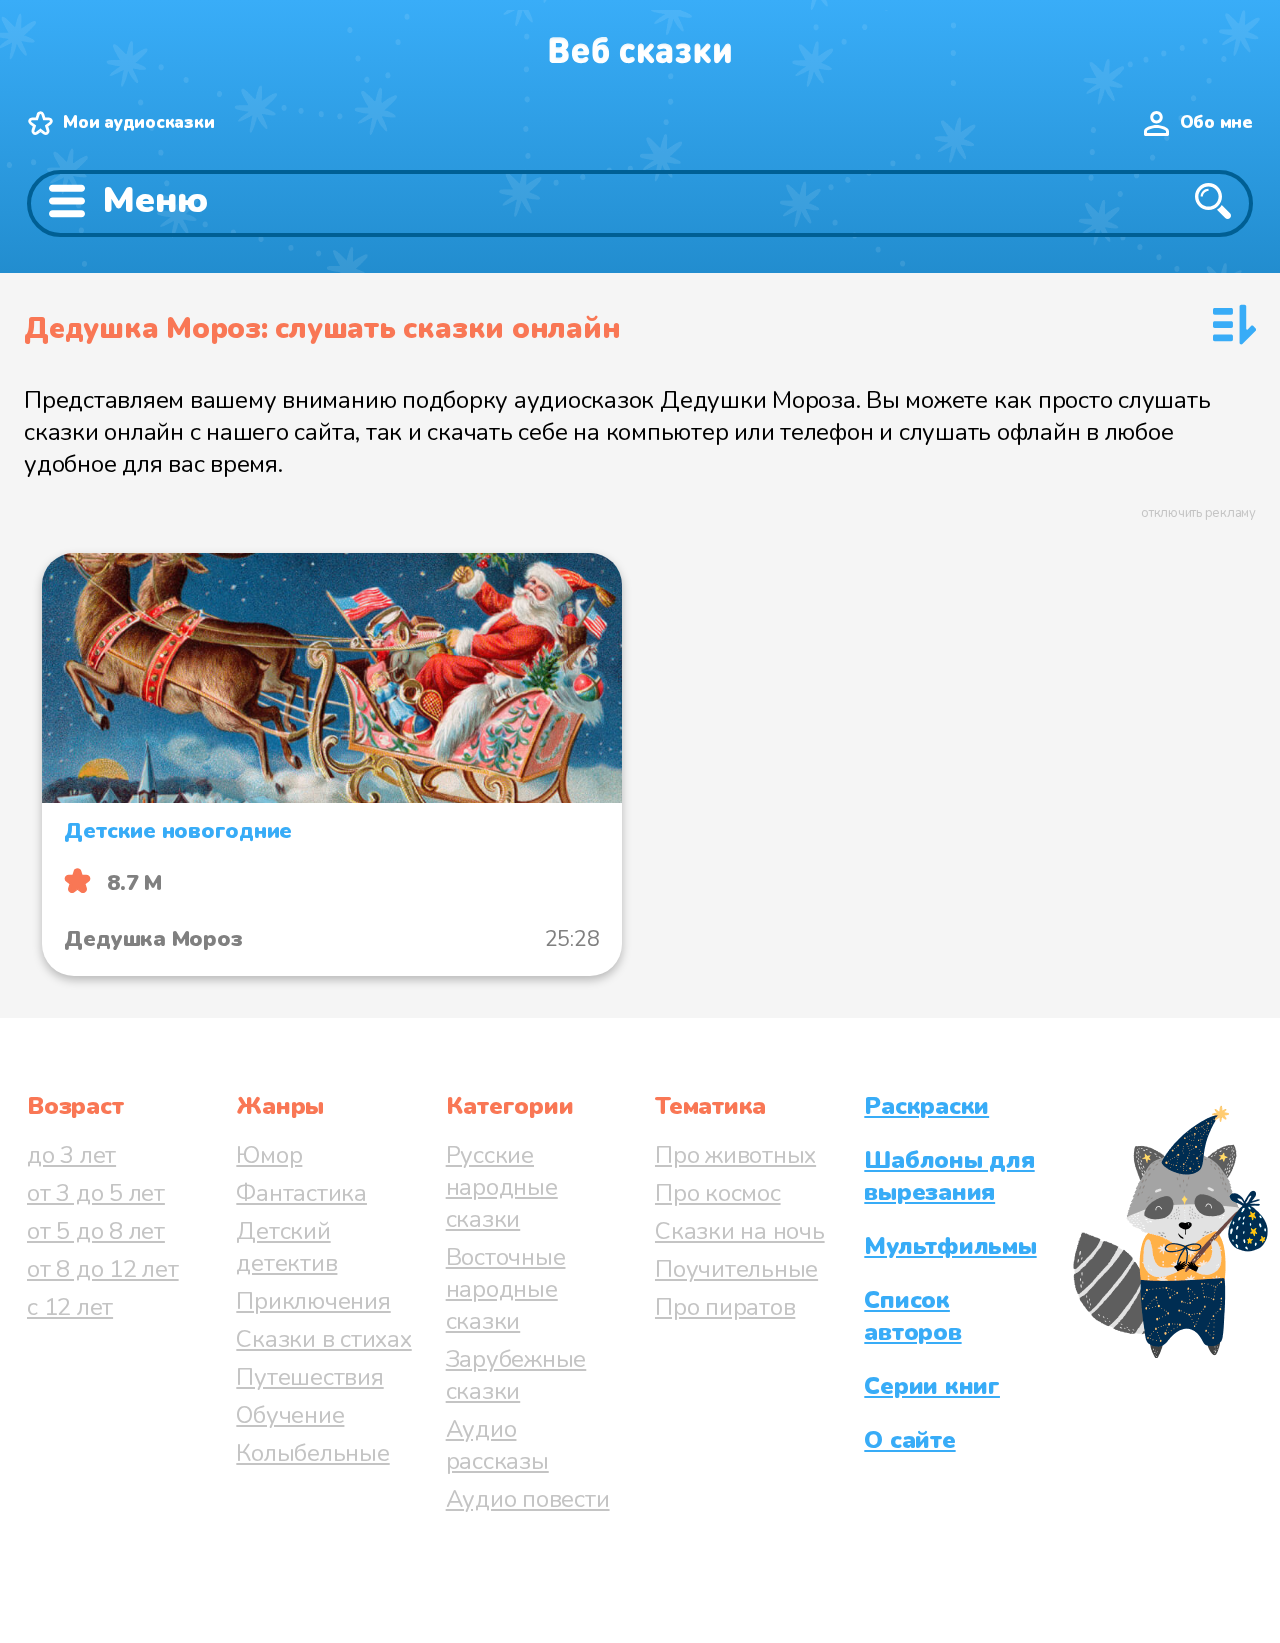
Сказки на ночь (740, 1231)
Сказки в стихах (323, 1339)
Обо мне (1216, 122)
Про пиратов (725, 1307)
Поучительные (736, 1269)
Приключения (313, 1301)
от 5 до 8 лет (96, 1231)
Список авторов (912, 1316)
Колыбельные (312, 1453)
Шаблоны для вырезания (949, 1176)
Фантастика (301, 1193)
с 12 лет (70, 1307)
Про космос (718, 1193)
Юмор (269, 1155)
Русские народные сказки (502, 1187)
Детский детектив (286, 1247)
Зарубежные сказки (516, 1375)
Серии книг (932, 1386)
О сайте (909, 1440)
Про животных (735, 1155)
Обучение (290, 1415)
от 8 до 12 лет (103, 1269)
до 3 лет (71, 1155)
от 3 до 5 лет (96, 1193)
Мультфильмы (950, 1246)
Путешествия (309, 1377)
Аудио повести (528, 1499)
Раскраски (926, 1106)
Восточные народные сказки (506, 1289)
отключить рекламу (1198, 513)
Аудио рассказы (497, 1445)
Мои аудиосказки (138, 122)
